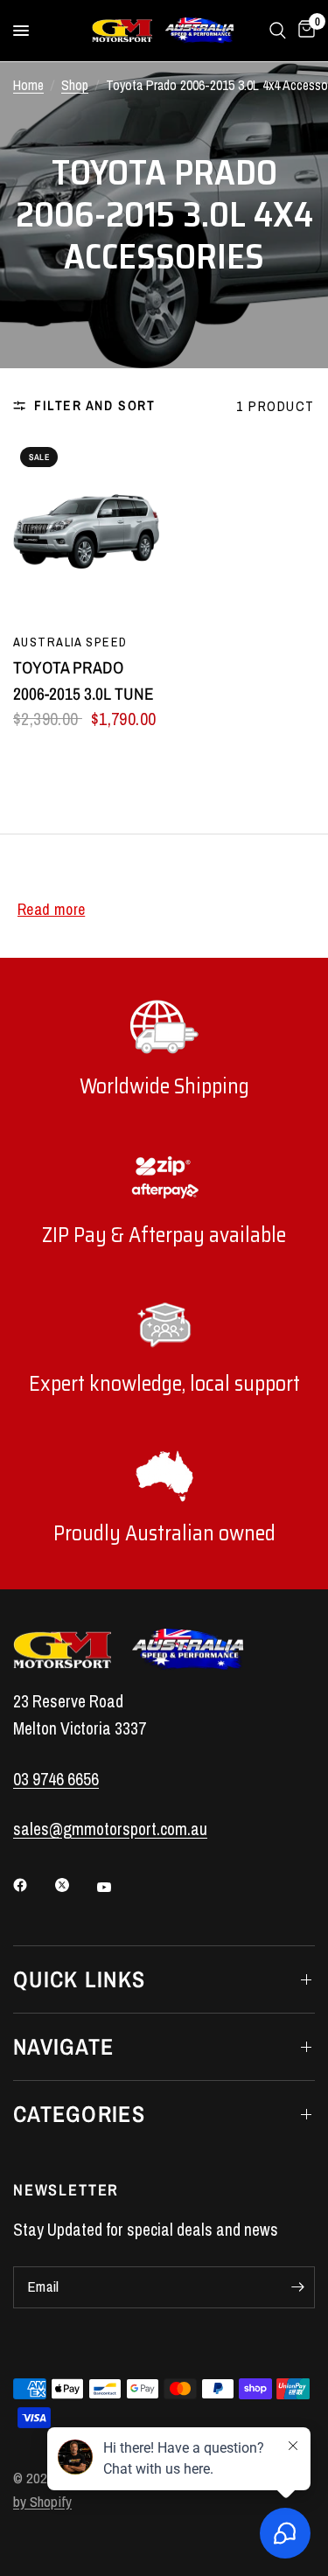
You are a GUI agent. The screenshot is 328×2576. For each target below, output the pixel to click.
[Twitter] (74, 1885)
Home (28, 85)
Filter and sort (94, 405)
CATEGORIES (79, 2114)
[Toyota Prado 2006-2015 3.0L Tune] (86, 531)
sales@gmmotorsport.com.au (110, 1829)
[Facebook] (32, 1885)
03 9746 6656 (56, 1779)
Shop (75, 85)
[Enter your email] (297, 2287)
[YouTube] (116, 1887)
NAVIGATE (63, 2046)
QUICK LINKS (79, 1979)
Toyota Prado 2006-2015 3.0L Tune (84, 680)
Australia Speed (70, 642)
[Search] (278, 31)
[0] (304, 31)
